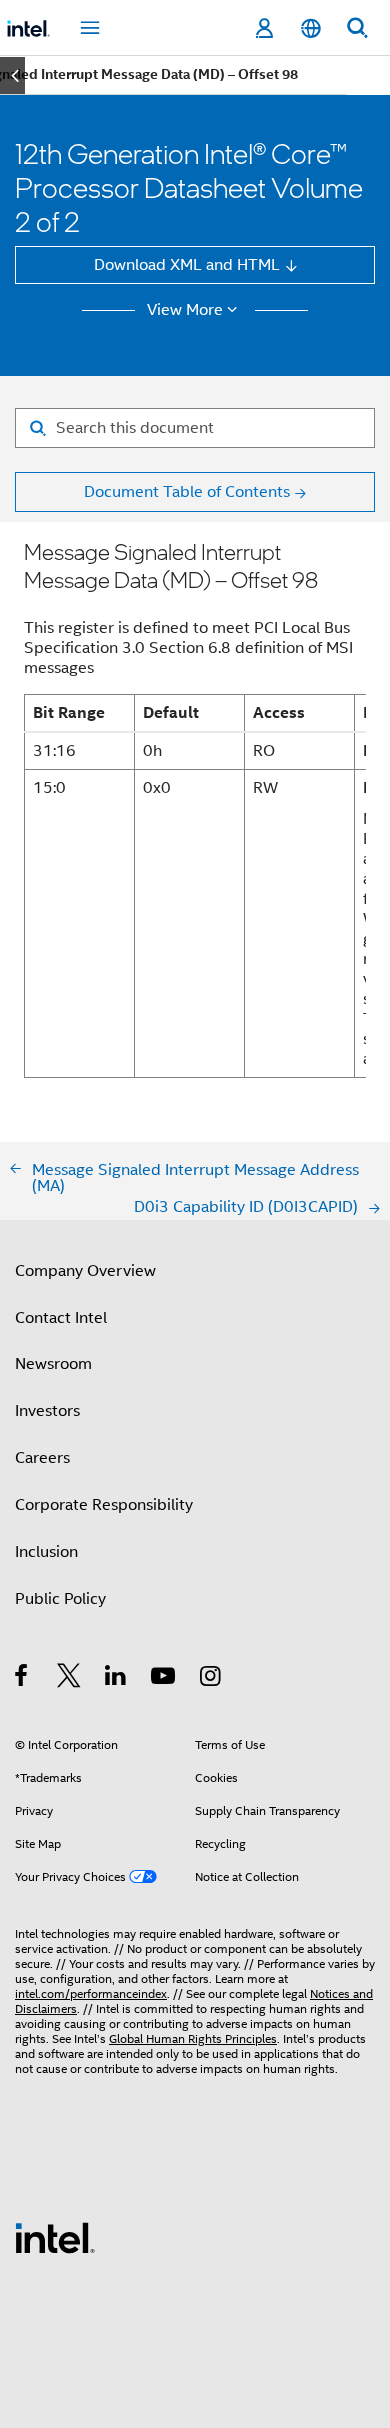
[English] (310, 28)
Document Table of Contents (187, 491)
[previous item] (12, 75)
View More (185, 310)
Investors (47, 1410)
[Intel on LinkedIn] (116, 1678)
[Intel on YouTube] (164, 1678)
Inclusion (46, 1551)
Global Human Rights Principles (193, 2039)
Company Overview (85, 1270)
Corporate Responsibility (104, 1504)
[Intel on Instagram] (211, 1678)
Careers (42, 1457)
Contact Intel (61, 1317)
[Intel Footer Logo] (55, 2236)
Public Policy (60, 1598)
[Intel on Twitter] (69, 1678)
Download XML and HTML (187, 264)
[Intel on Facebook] (22, 1678)
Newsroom (53, 1363)
